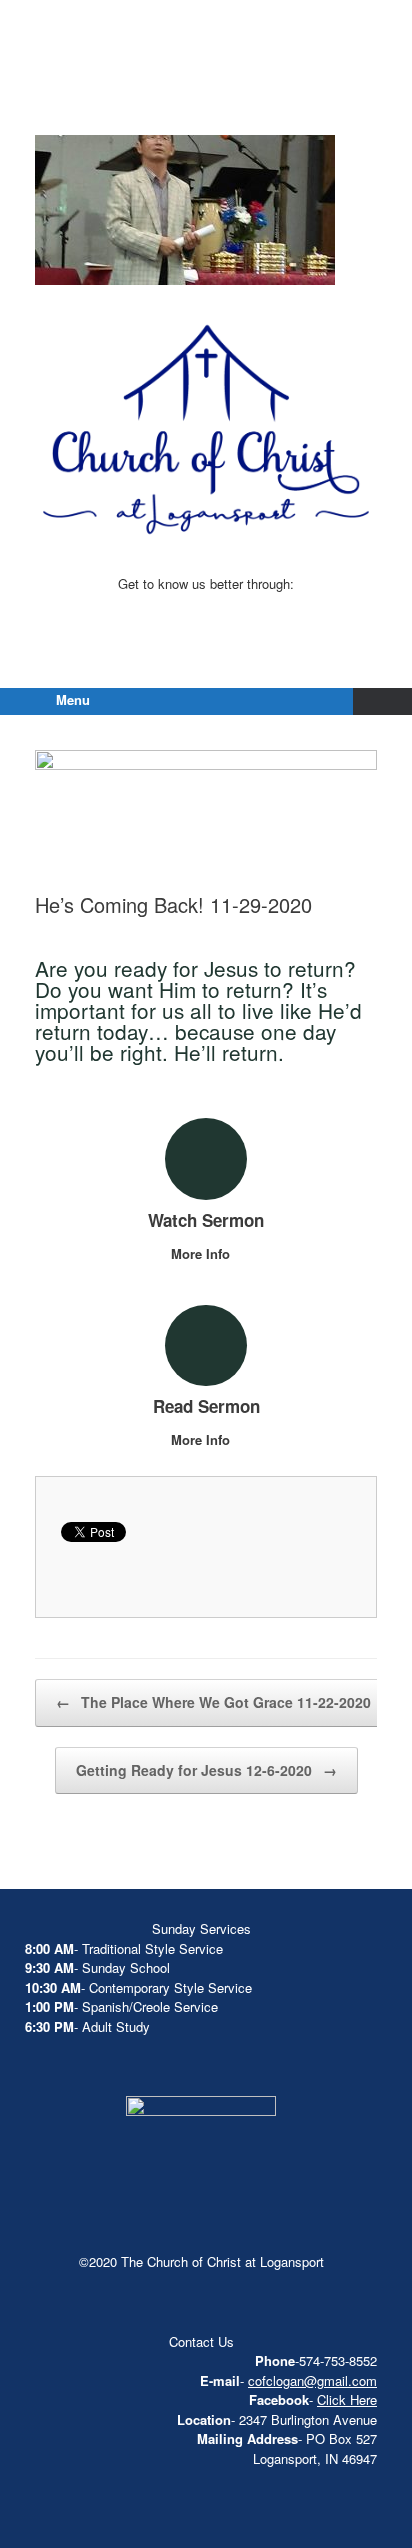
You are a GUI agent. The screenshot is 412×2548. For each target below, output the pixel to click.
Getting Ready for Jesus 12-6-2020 (206, 1770)
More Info (202, 1253)
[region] (185, 210)
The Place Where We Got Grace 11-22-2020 (213, 1702)
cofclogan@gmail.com (312, 2380)
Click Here (347, 2399)
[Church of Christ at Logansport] (206, 90)
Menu (73, 699)
